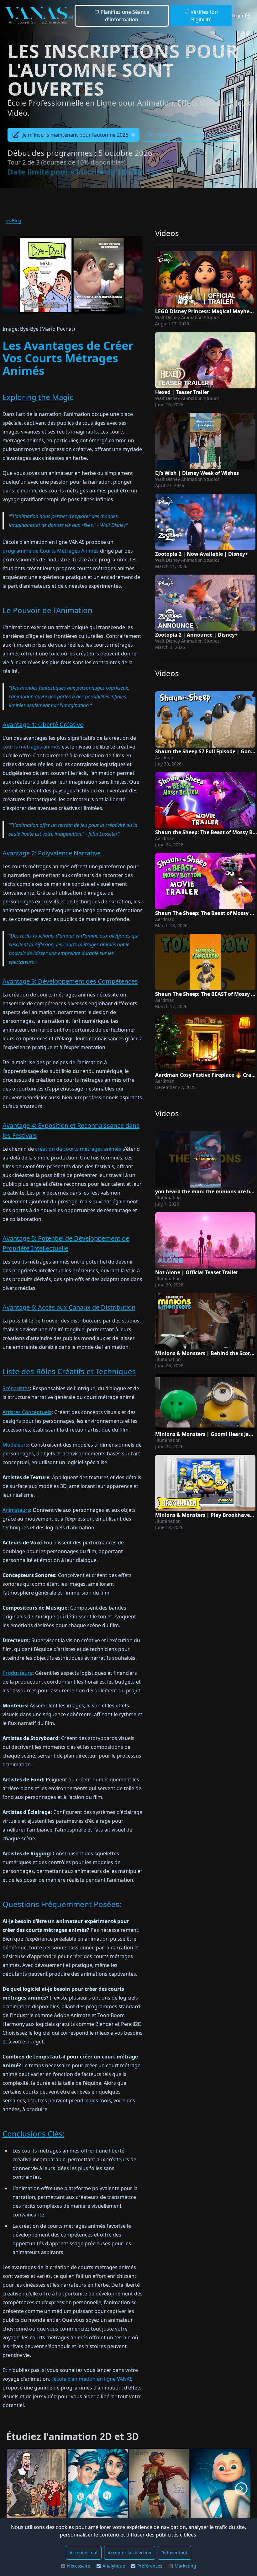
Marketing (185, 2566)
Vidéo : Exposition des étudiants (195, 135)
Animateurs (16, 1510)
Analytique (114, 2566)
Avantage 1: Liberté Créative (43, 725)
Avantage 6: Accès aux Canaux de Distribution (69, 1307)
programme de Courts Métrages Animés (51, 551)
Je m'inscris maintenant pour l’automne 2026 (75, 135)
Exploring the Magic (38, 397)
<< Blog (13, 221)
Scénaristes (16, 1388)
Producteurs (17, 1673)
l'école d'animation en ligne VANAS (92, 2379)
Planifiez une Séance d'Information (124, 16)
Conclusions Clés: (33, 2134)
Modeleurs (15, 1445)
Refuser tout (174, 2553)
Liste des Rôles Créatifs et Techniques (69, 1371)
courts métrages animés (31, 747)
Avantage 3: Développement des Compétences (70, 981)
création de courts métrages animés (78, 1149)
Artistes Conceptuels (27, 1412)
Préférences (150, 2566)
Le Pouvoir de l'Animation (47, 610)
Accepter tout (84, 2553)
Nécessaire (79, 2566)
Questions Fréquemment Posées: (62, 1904)
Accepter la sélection (130, 2553)
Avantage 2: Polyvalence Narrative (52, 853)
